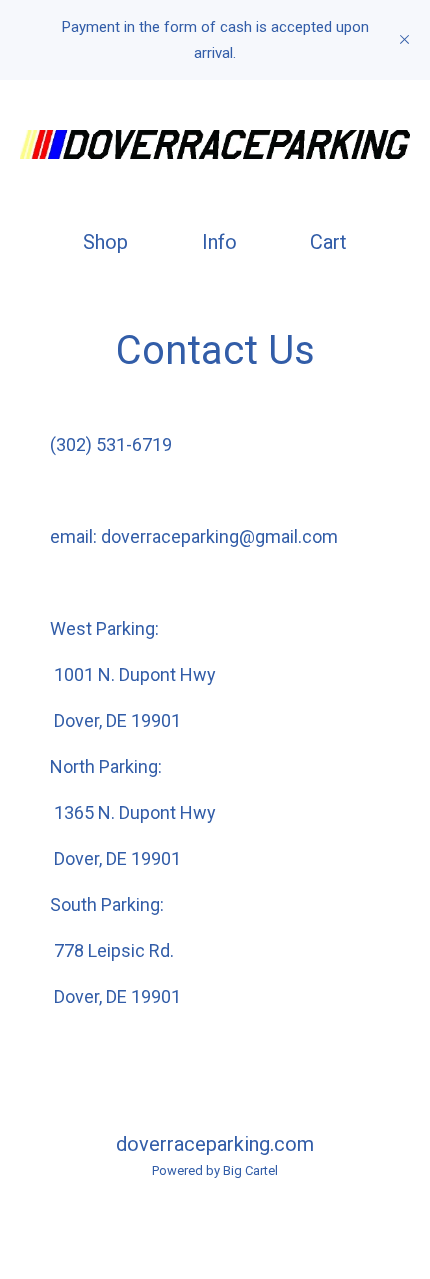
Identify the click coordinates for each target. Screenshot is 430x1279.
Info (219, 242)
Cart (332, 241)
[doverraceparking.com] (215, 144)
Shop (105, 242)
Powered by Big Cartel (215, 1170)
